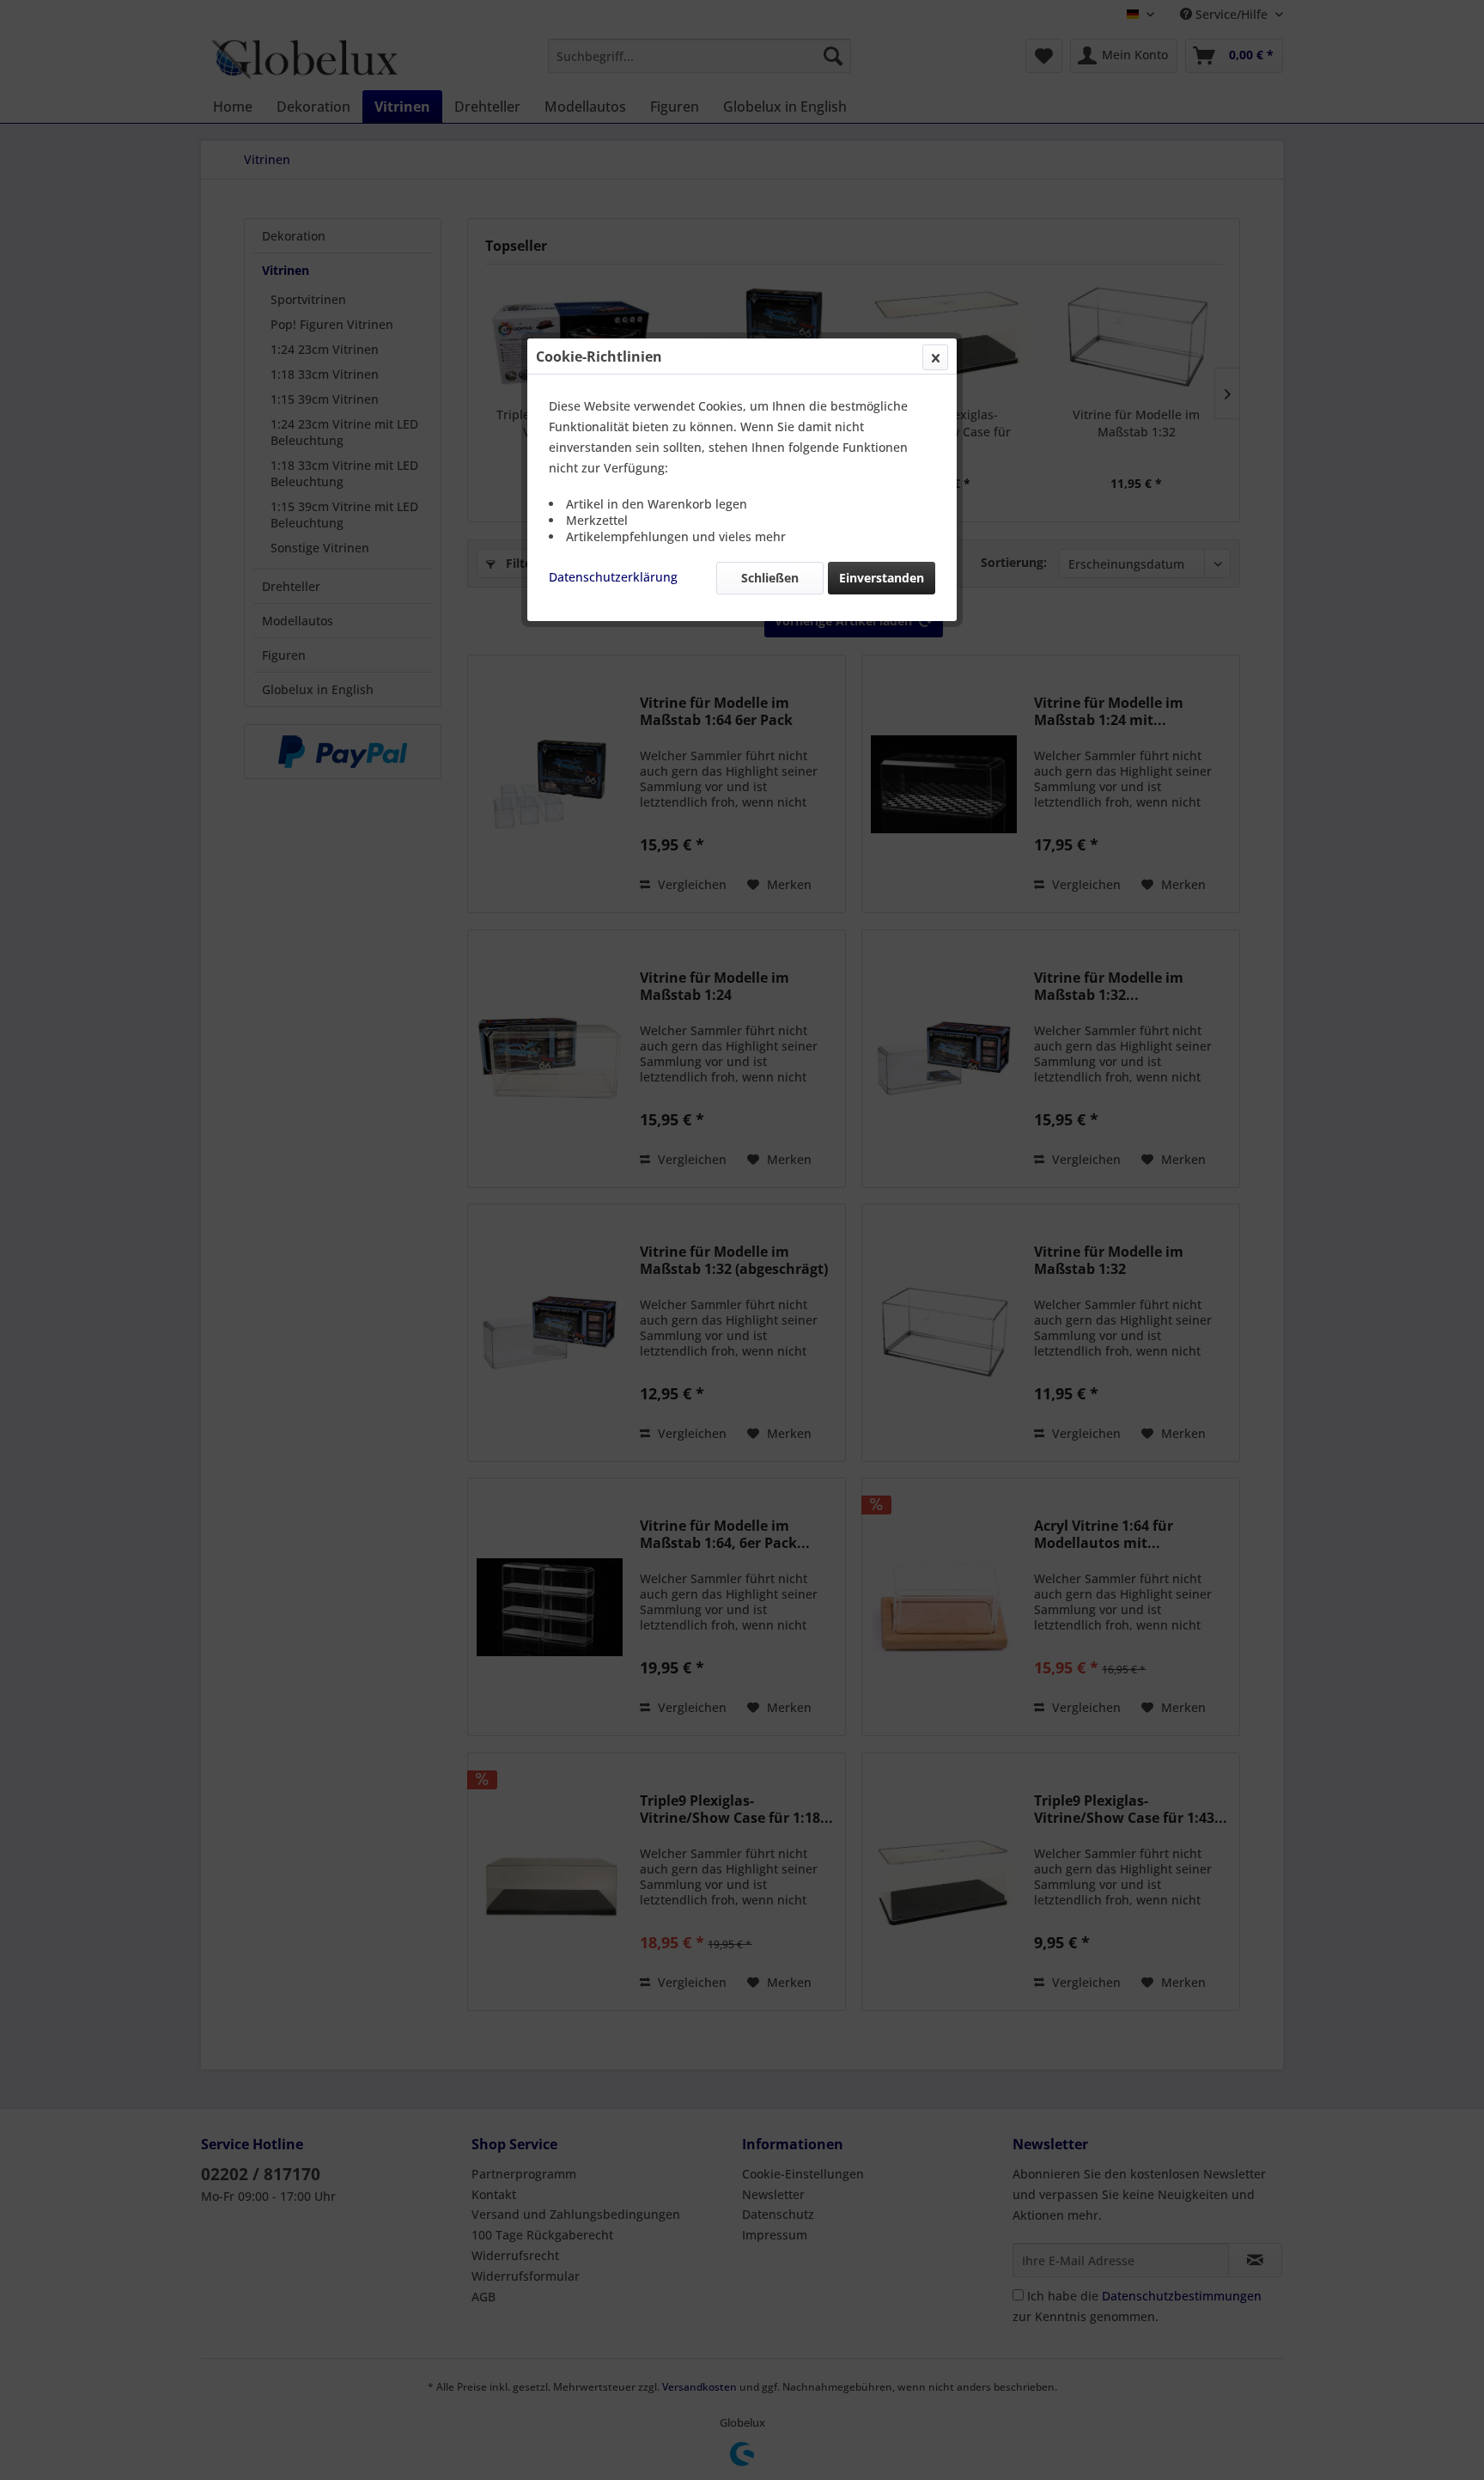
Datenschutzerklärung (613, 577)
